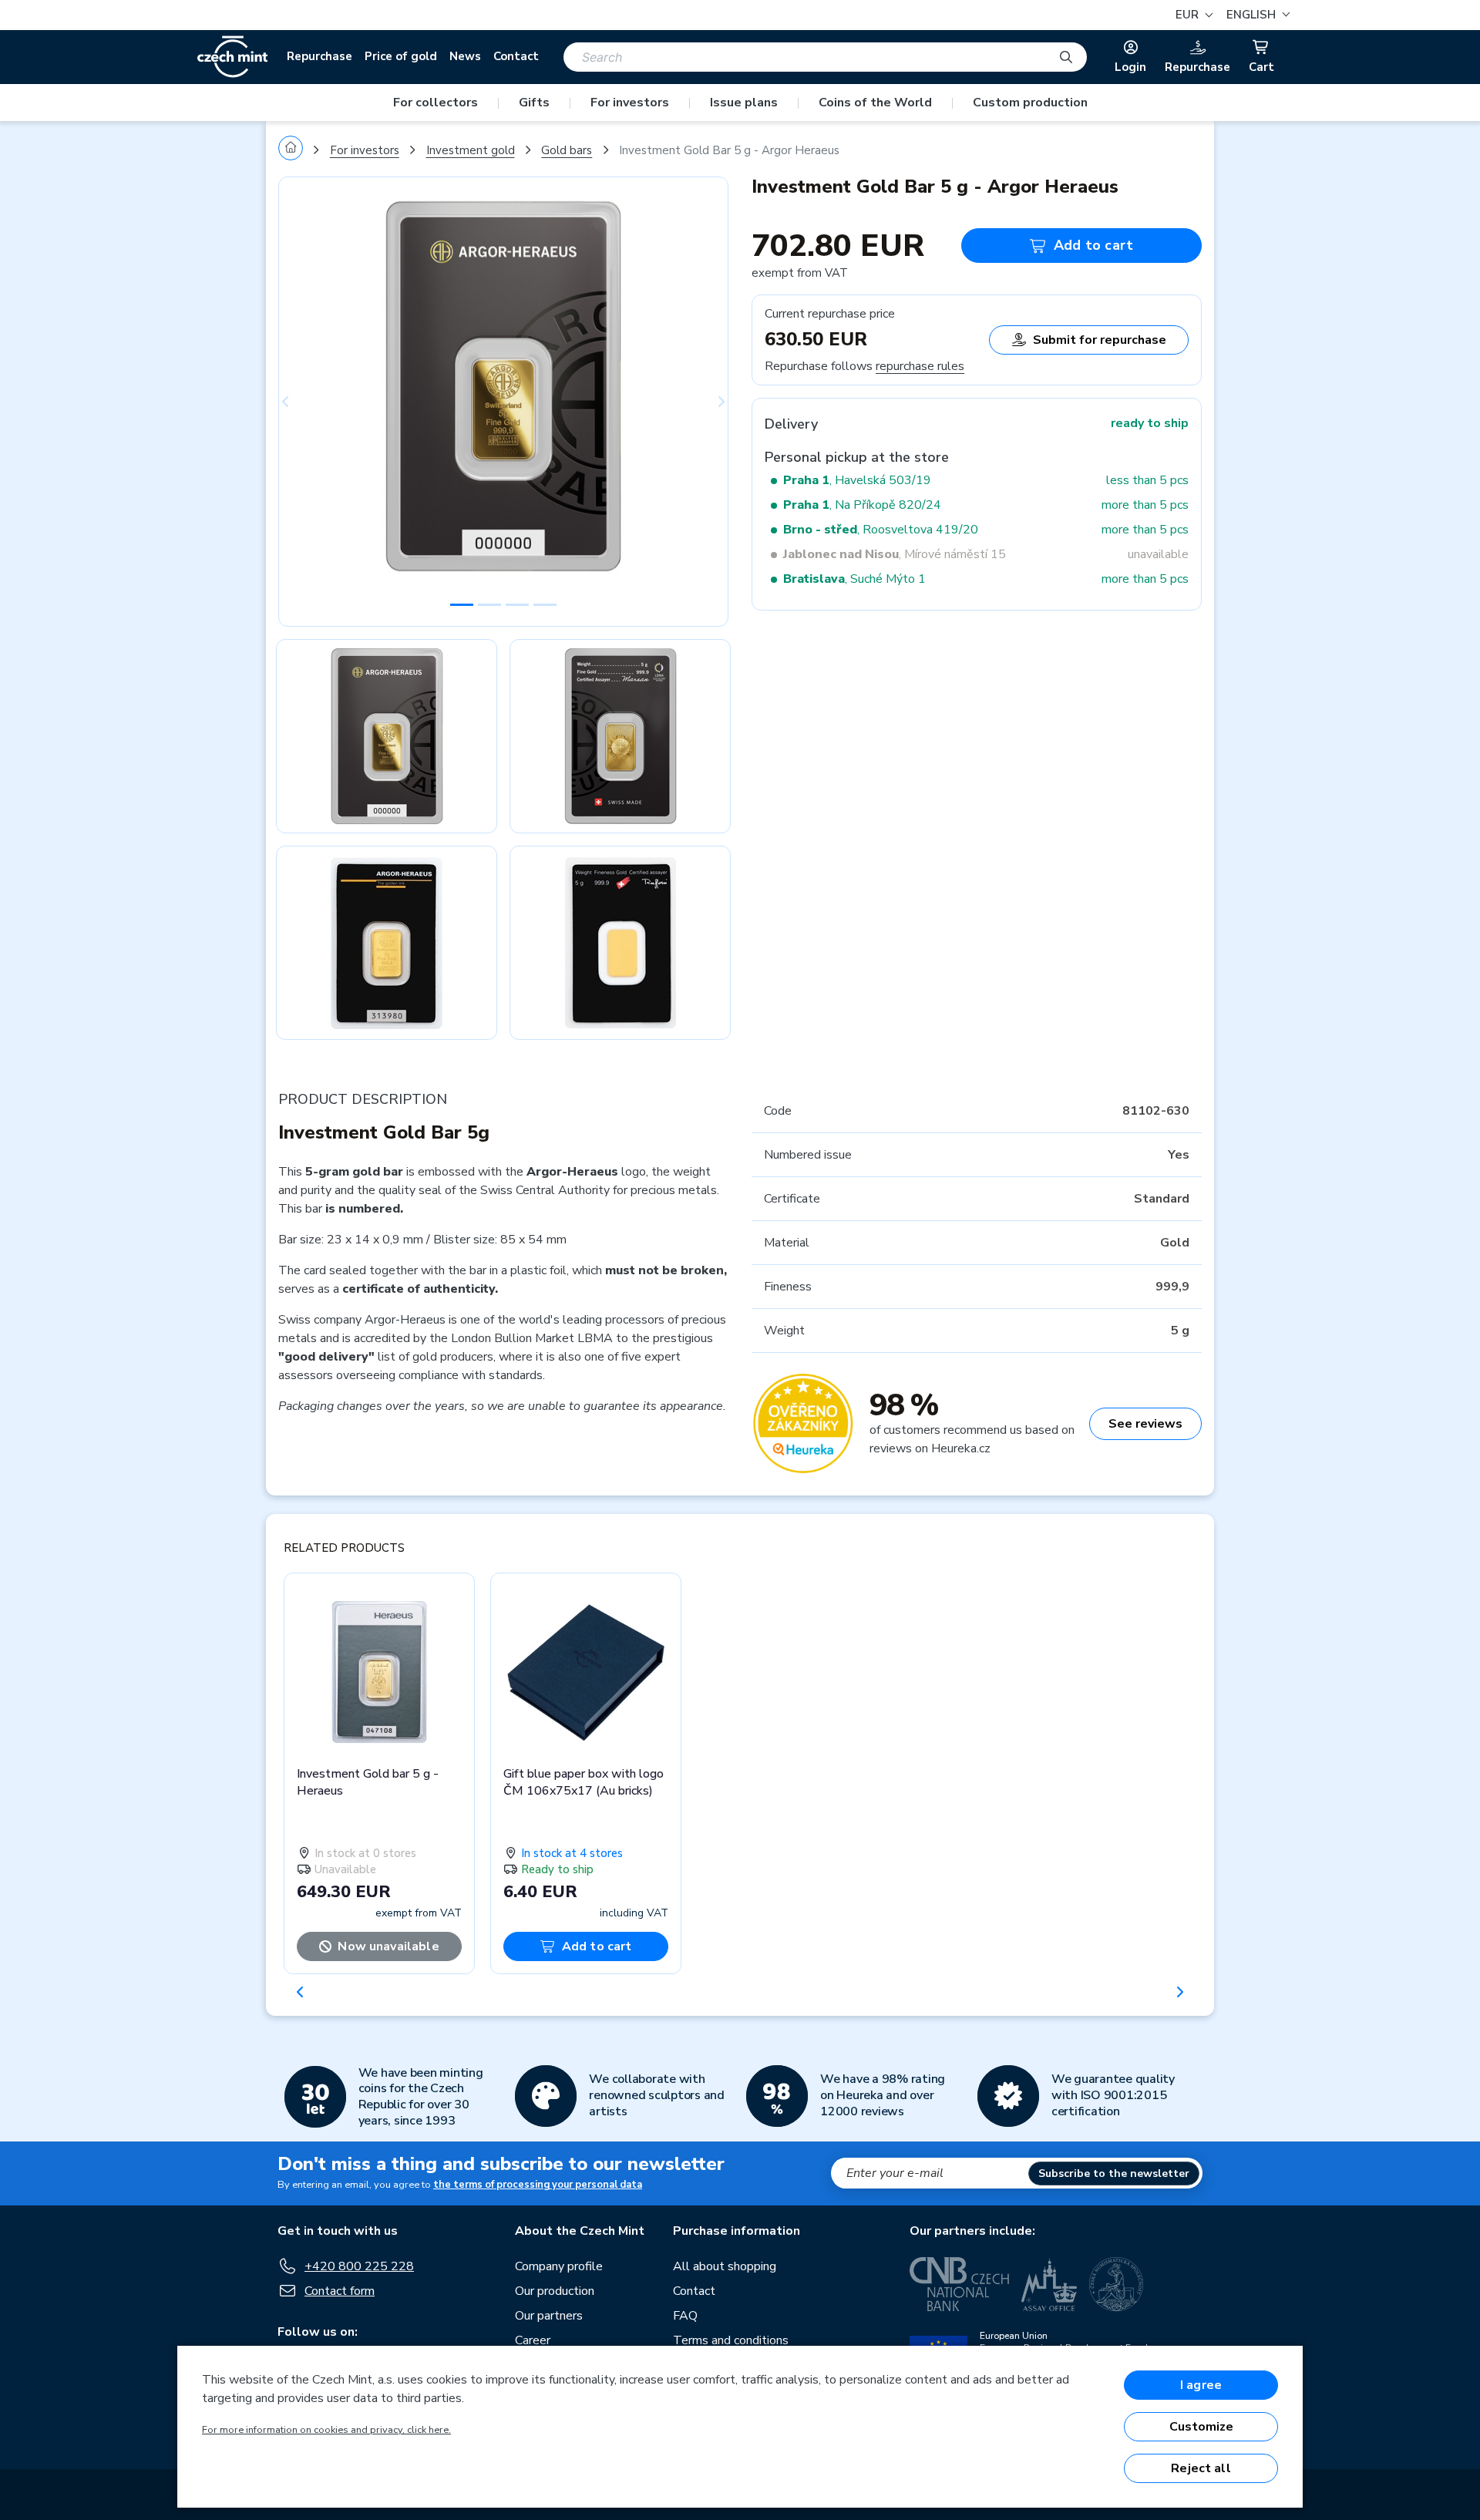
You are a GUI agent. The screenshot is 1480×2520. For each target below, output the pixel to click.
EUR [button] (1189, 15)
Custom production (1030, 103)
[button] (1256, 15)
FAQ (685, 2316)
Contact (516, 56)
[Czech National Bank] (959, 2284)
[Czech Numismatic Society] (1116, 2284)
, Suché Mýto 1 (854, 579)
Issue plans (744, 103)
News (465, 56)
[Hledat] (1066, 57)
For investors (630, 103)
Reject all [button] (1201, 2468)
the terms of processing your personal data (538, 2185)
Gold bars (567, 150)
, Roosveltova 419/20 (881, 530)
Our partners (549, 2316)
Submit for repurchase (1100, 340)
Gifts (534, 103)
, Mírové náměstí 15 (895, 554)
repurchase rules (920, 366)
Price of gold (401, 56)
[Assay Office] (1049, 2284)
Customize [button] (1201, 2427)
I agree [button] (1201, 2385)
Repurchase (320, 56)
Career (533, 2340)
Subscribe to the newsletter (1114, 2173)
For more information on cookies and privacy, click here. (326, 2430)
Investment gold (471, 150)
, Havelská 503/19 (857, 480)
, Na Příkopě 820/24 (862, 505)
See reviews (1145, 1424)
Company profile (559, 2266)
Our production (555, 2291)
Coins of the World (875, 103)
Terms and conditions (731, 2340)
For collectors (436, 103)
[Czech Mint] (232, 57)
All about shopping (725, 2266)
